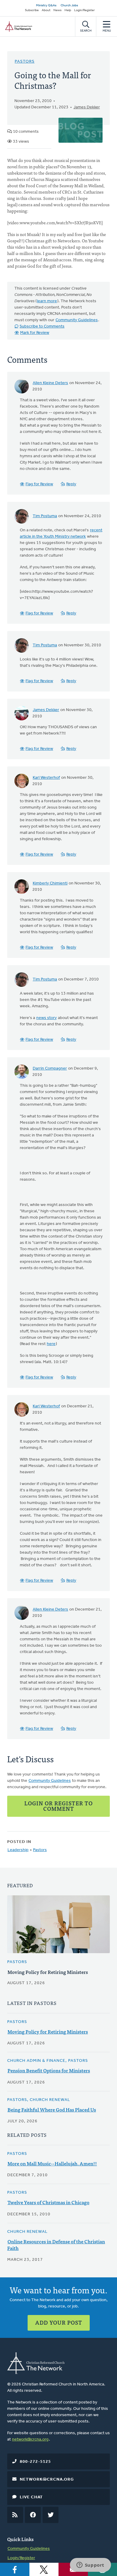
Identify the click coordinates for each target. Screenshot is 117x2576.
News (57, 10)
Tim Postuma (45, 516)
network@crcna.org (30, 2439)
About (46, 10)
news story (46, 1018)
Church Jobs (69, 6)
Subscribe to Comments (42, 326)
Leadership (18, 1850)
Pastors (25, 62)
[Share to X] (44, 2569)
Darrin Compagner (50, 1069)
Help (68, 10)
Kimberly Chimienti (50, 883)
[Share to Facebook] (15, 2569)
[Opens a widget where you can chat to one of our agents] (90, 2565)
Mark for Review (35, 333)
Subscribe (32, 10)
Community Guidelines (77, 320)
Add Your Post (59, 2322)
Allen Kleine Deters (50, 383)
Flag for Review (39, 484)
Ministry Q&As (46, 6)
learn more (47, 301)
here (51, 1344)
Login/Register (84, 10)
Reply (71, 484)
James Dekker (87, 107)
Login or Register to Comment (58, 1806)
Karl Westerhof (46, 778)
